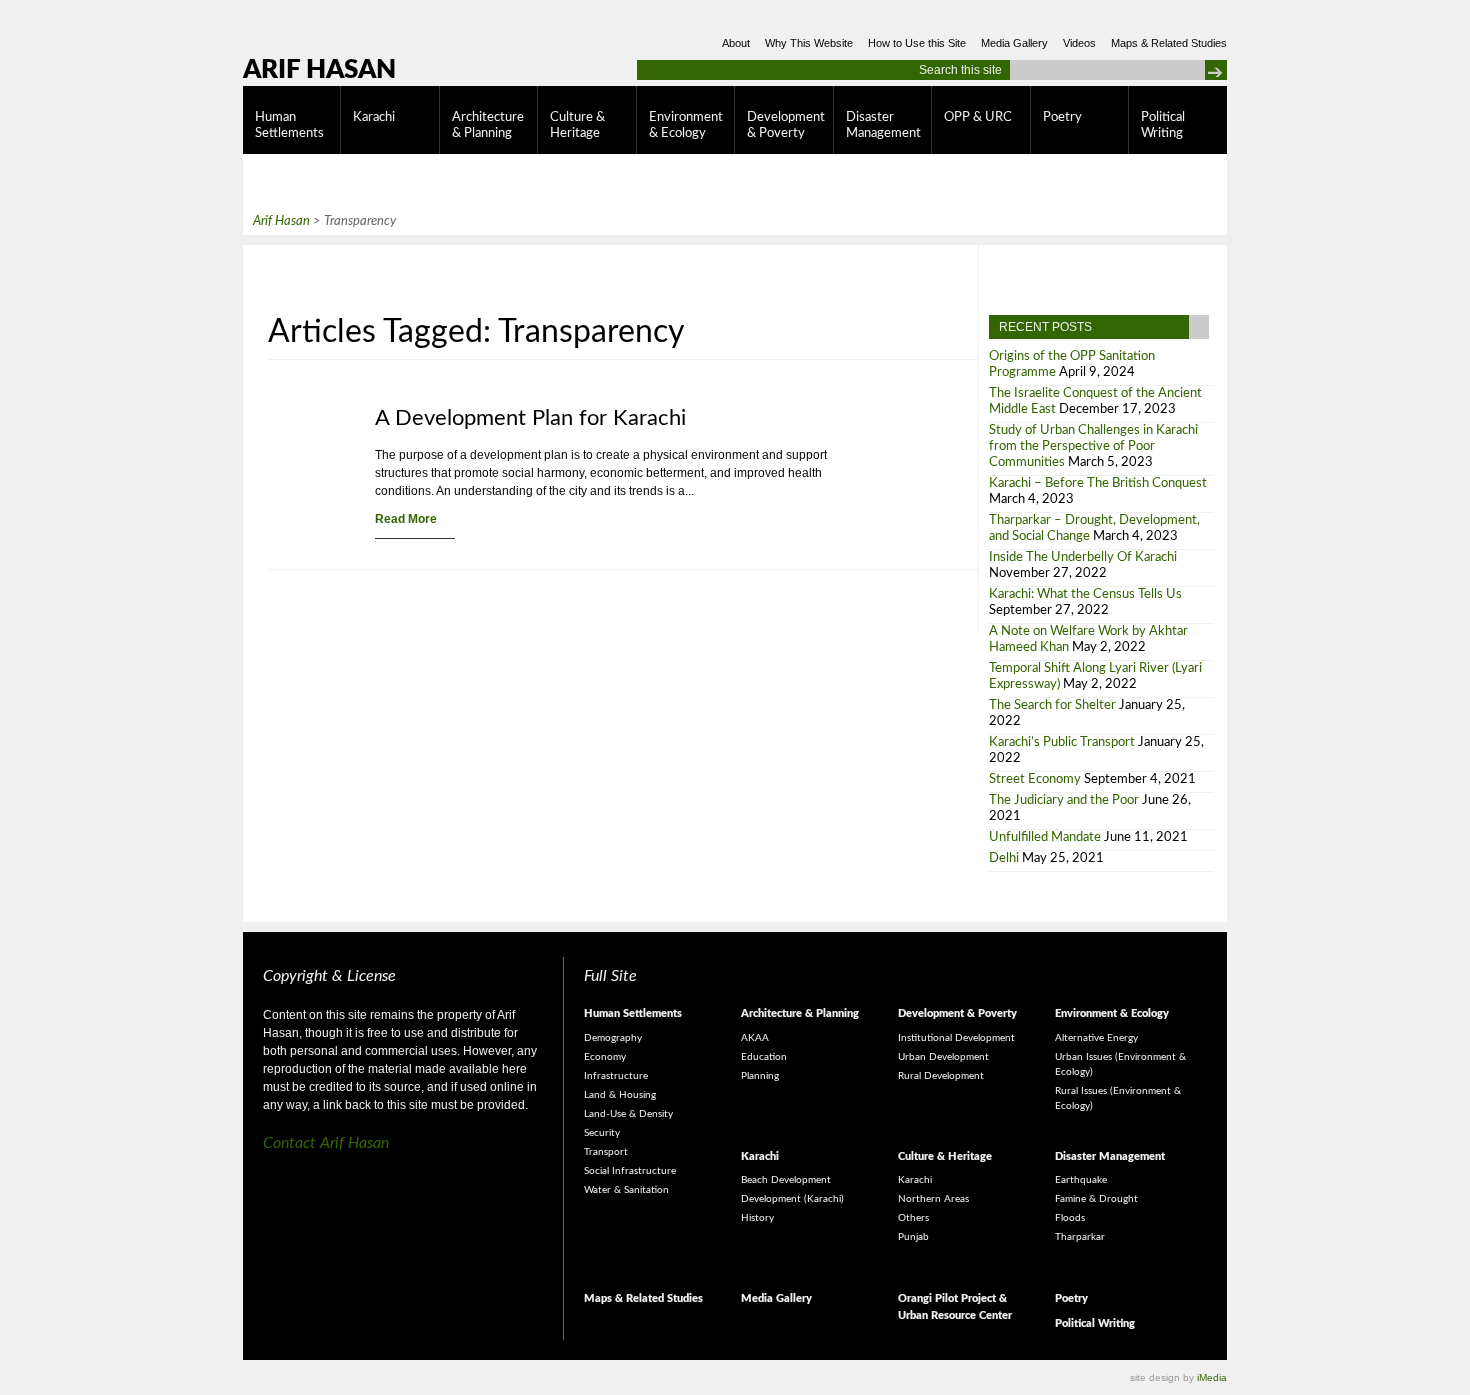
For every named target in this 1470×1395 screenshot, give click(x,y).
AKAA (755, 1038)
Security (602, 1133)
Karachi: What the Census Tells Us (1085, 594)
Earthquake (1081, 1180)
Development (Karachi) (792, 1199)
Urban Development (943, 1057)
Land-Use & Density (628, 1114)
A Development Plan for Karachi (530, 418)
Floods (1070, 1218)
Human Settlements (289, 125)
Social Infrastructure (630, 1171)
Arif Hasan (319, 70)
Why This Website (809, 43)
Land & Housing (620, 1095)
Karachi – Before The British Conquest (1098, 483)
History (757, 1218)
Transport (606, 1152)
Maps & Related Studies (1169, 43)
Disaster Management (883, 125)
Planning (760, 1076)
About (736, 43)
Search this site (960, 70)
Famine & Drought (1096, 1199)
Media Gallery (1014, 43)
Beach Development (786, 1180)
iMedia (1212, 1377)
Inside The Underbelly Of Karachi (1083, 557)
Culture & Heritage (577, 125)
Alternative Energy (1096, 1038)
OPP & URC (978, 117)
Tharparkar (1080, 1237)
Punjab (913, 1237)
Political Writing (1163, 125)
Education (764, 1057)
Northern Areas (933, 1199)
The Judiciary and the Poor (1064, 800)
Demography (613, 1038)
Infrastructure (616, 1076)
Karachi (374, 117)
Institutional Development (956, 1038)
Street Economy (1035, 779)
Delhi (1004, 858)
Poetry (1062, 117)
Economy (605, 1057)
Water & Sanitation (626, 1190)
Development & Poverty (786, 125)
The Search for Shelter (1052, 705)
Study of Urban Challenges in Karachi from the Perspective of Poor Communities (1093, 446)
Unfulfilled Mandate (1045, 837)
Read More (406, 519)
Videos (1079, 43)
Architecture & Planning (488, 125)
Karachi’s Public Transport (1062, 742)
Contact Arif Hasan (326, 1143)
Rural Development (941, 1076)
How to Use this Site (917, 43)
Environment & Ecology (686, 125)
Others (913, 1218)
